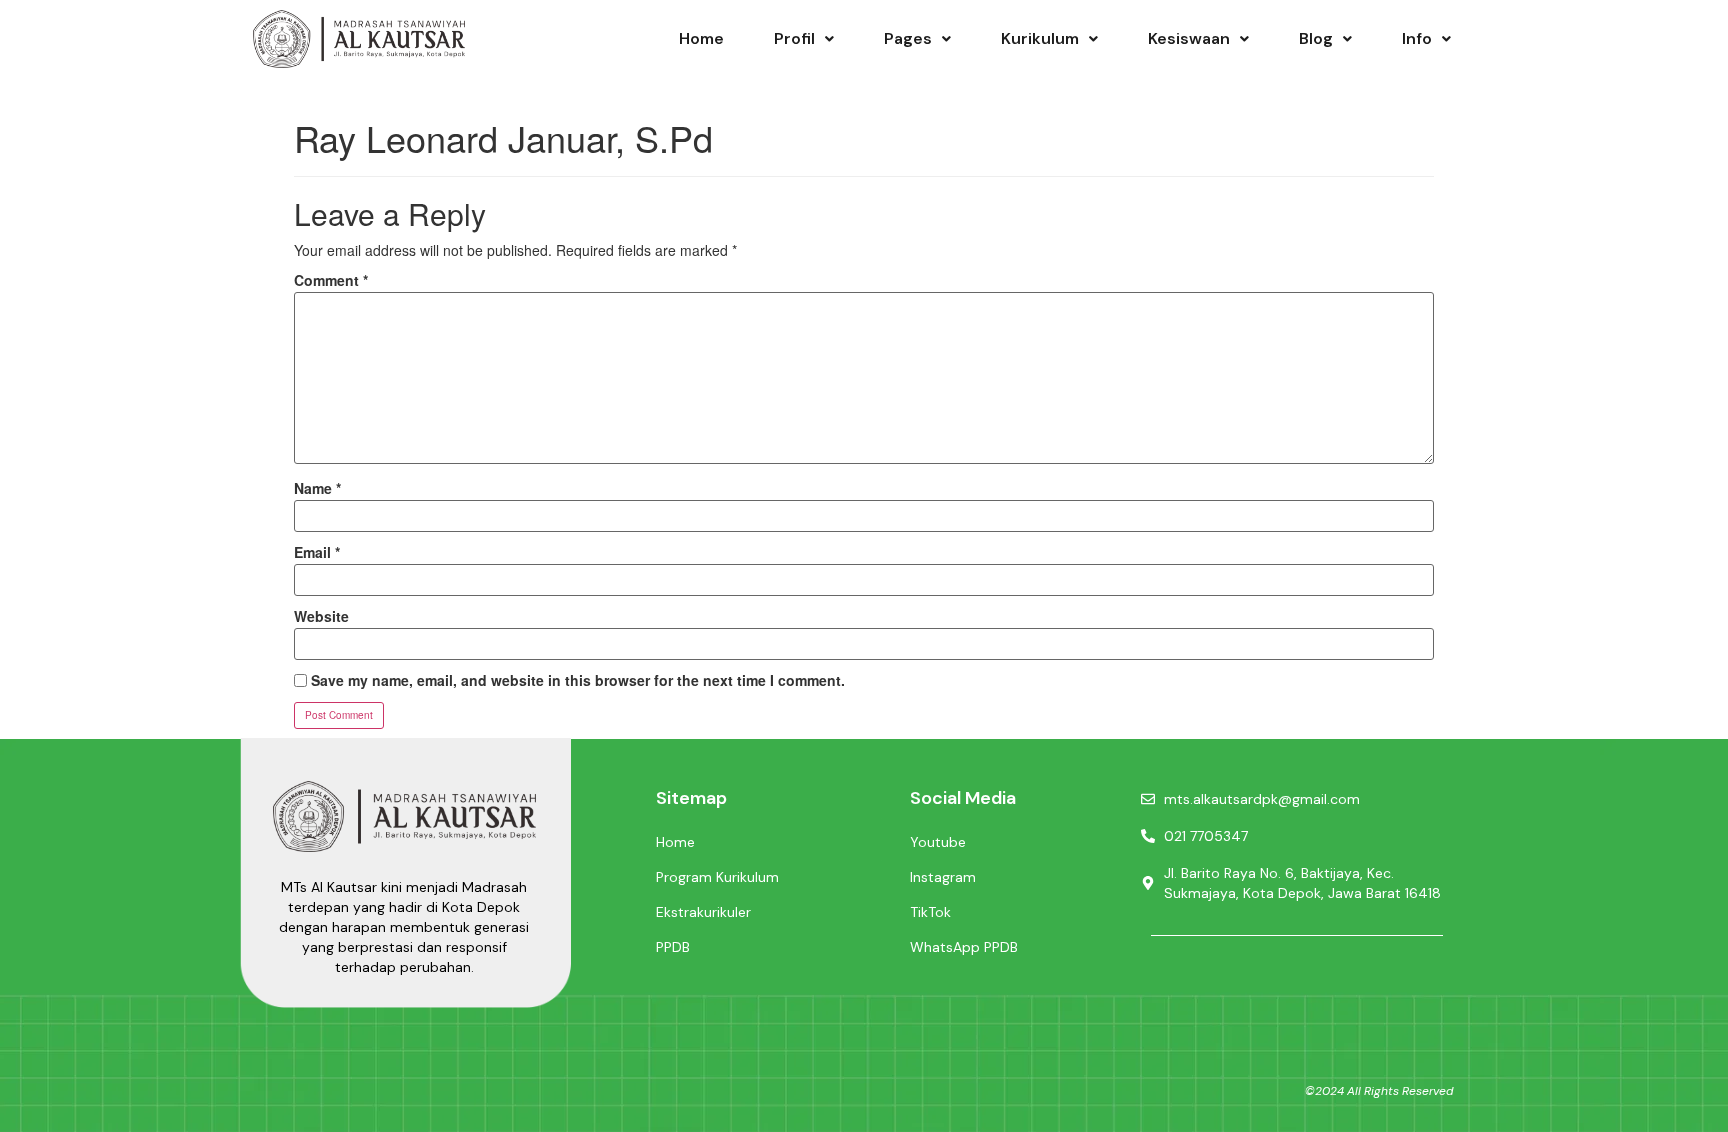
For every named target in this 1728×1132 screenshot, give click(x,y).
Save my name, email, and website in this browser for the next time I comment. (578, 680)
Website (321, 616)
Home (701, 38)
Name (317, 488)
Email (317, 552)
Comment (331, 280)
